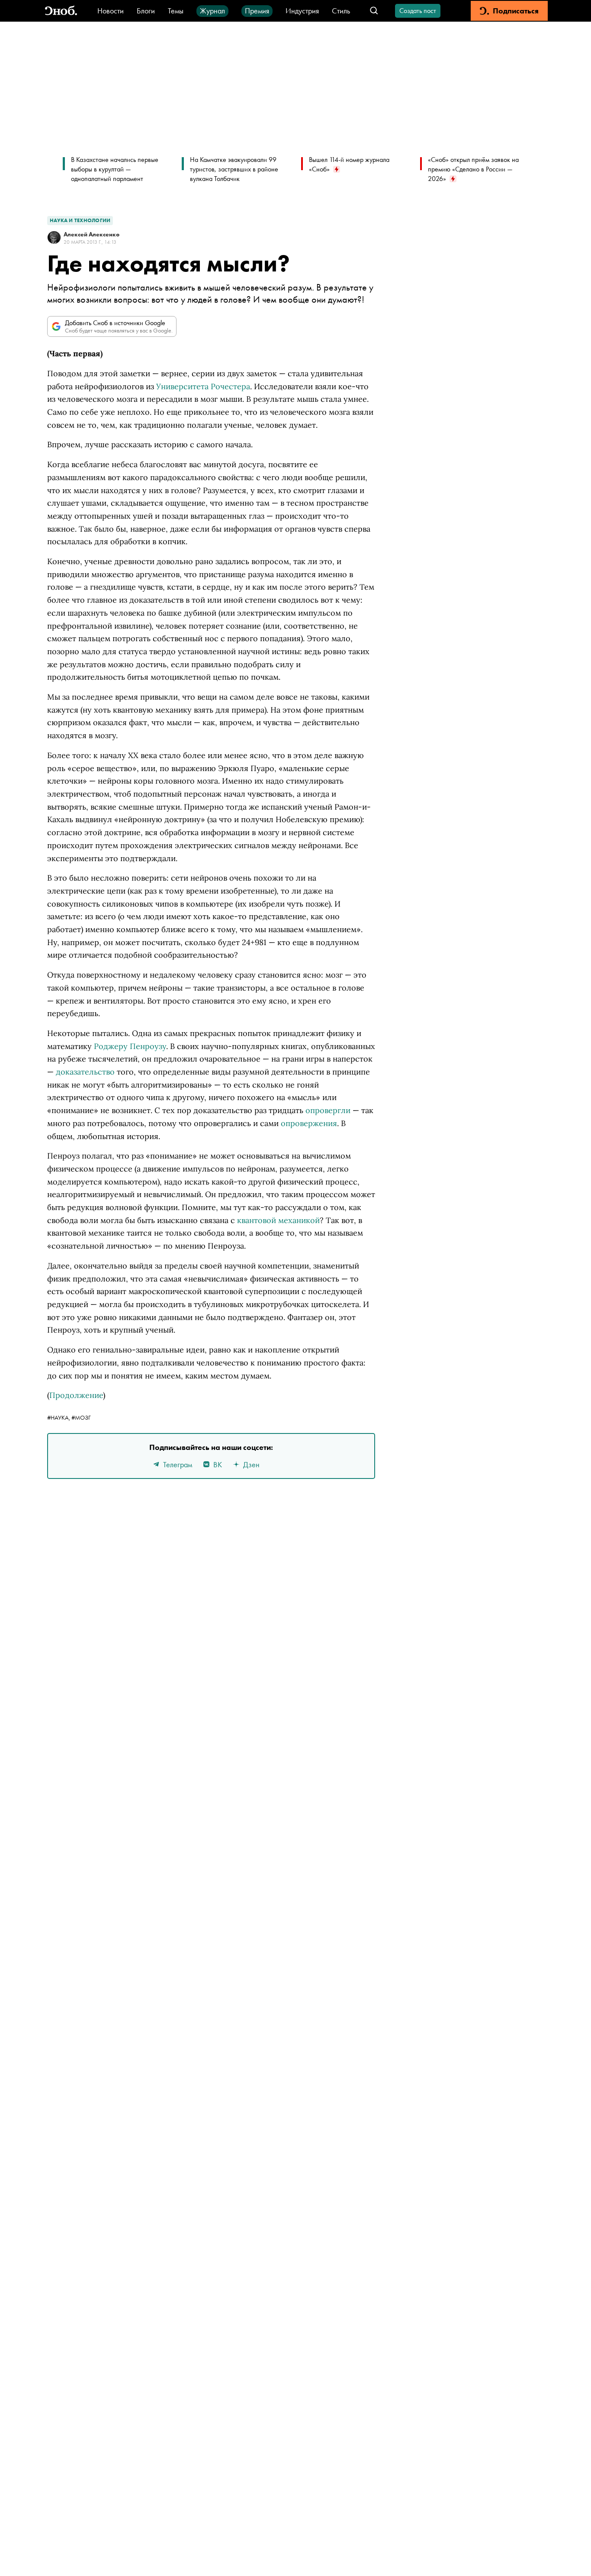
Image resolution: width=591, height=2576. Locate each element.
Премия (257, 11)
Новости (111, 11)
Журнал (212, 11)
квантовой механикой (278, 1220)
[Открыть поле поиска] (374, 11)
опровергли (328, 1110)
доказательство (85, 1072)
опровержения (309, 1123)
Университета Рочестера (203, 386)
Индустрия (302, 11)
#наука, (59, 1417)
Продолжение (76, 1395)
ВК (218, 1464)
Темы (176, 11)
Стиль (341, 11)
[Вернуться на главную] (61, 11)
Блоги (146, 11)
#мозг (81, 1417)
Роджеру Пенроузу (130, 1046)
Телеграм (178, 1464)
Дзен (251, 1464)
